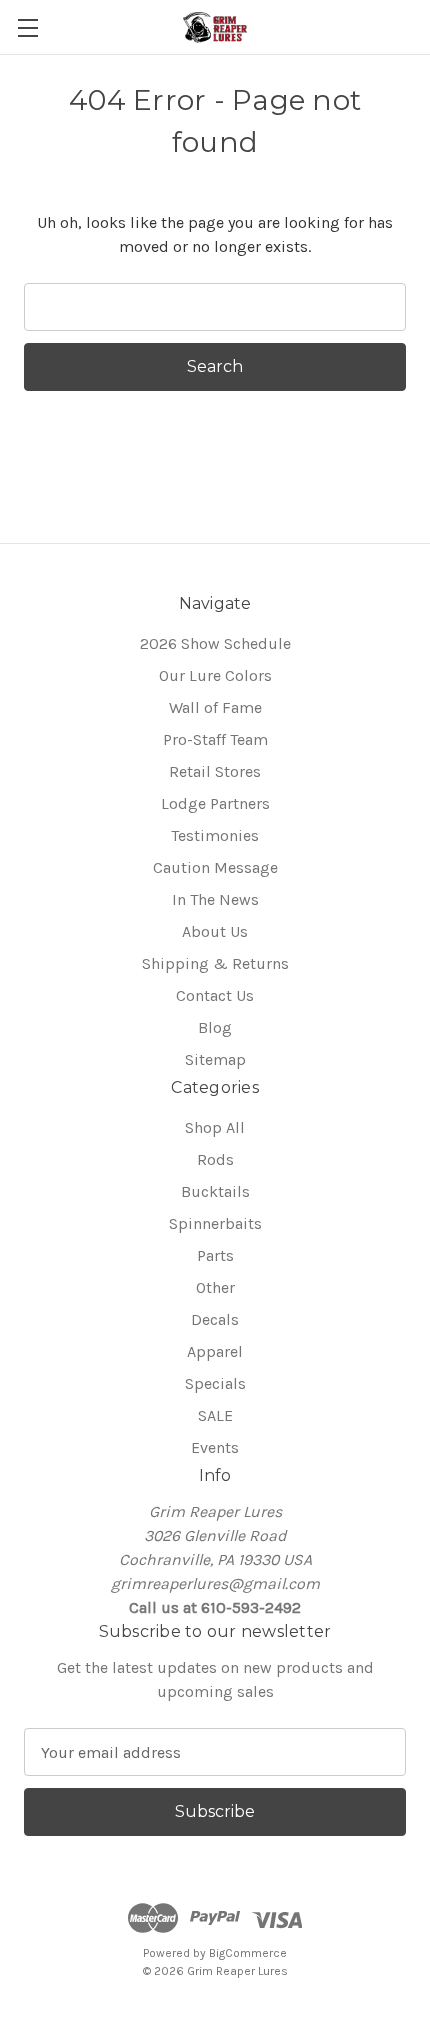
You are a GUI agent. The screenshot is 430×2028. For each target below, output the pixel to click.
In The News (215, 899)
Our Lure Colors (215, 675)
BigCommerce (248, 1953)
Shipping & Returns (215, 963)
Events (215, 1447)
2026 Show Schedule (215, 643)
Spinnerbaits (215, 1223)
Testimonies (215, 835)
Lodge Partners (215, 803)
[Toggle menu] (27, 27)
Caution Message (215, 867)
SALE (215, 1415)
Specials (215, 1383)
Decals (215, 1319)
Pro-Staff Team (215, 739)
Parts (215, 1255)
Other (215, 1287)
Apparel (215, 1351)
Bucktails (215, 1191)
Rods (215, 1159)
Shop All (215, 1127)
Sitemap (215, 1059)
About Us (215, 931)
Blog (215, 1027)
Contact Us (215, 995)
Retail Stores (215, 771)
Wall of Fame (215, 707)
